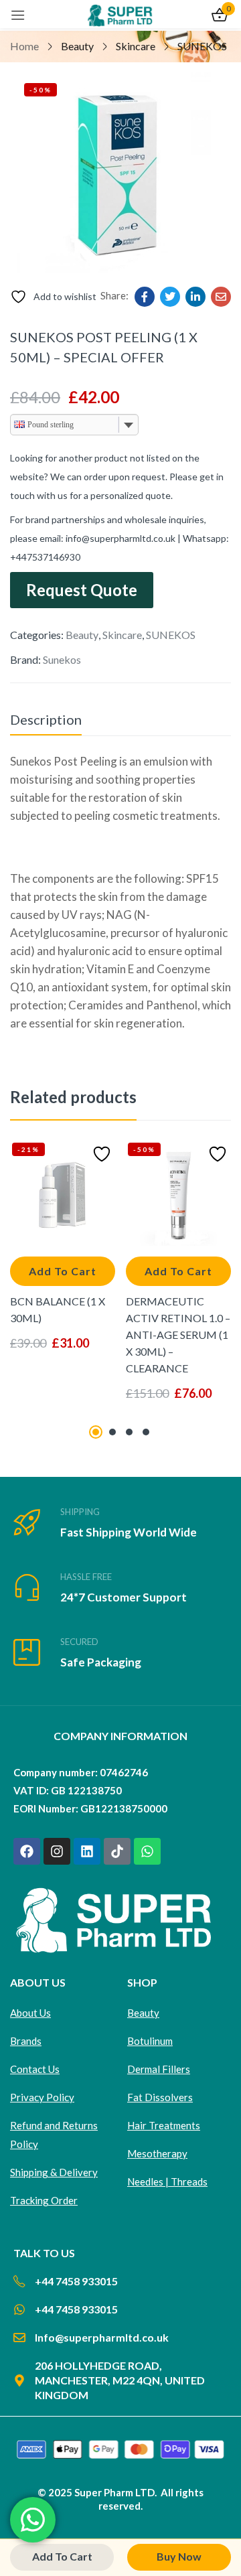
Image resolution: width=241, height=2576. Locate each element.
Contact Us (35, 2069)
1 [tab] (96, 1432)
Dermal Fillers (159, 2069)
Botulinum (150, 2041)
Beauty (77, 46)
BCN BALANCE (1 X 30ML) (58, 1309)
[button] (63, 1271)
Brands (26, 2041)
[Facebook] (27, 1851)
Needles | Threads (167, 2181)
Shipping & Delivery (54, 2172)
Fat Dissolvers (160, 2097)
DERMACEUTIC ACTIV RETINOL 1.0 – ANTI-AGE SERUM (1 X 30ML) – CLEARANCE (178, 1335)
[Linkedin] (87, 1851)
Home (24, 46)
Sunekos (62, 659)
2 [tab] (112, 1432)
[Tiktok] (117, 1851)
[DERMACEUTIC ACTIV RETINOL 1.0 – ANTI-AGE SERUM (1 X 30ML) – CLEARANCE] (178, 1193)
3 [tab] (129, 1432)
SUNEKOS (202, 46)
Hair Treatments (164, 2125)
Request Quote (82, 590)
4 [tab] (146, 1432)
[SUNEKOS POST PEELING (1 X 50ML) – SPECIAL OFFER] (145, 297)
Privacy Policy (42, 2097)
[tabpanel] (63, 1279)
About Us (30, 2013)
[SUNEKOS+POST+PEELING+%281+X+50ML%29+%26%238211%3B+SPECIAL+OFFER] (170, 297)
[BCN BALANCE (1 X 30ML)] (63, 1193)
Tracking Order (44, 2200)
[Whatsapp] (147, 1851)
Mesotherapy (157, 2153)
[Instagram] (57, 1851)
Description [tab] (46, 719)
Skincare (136, 46)
